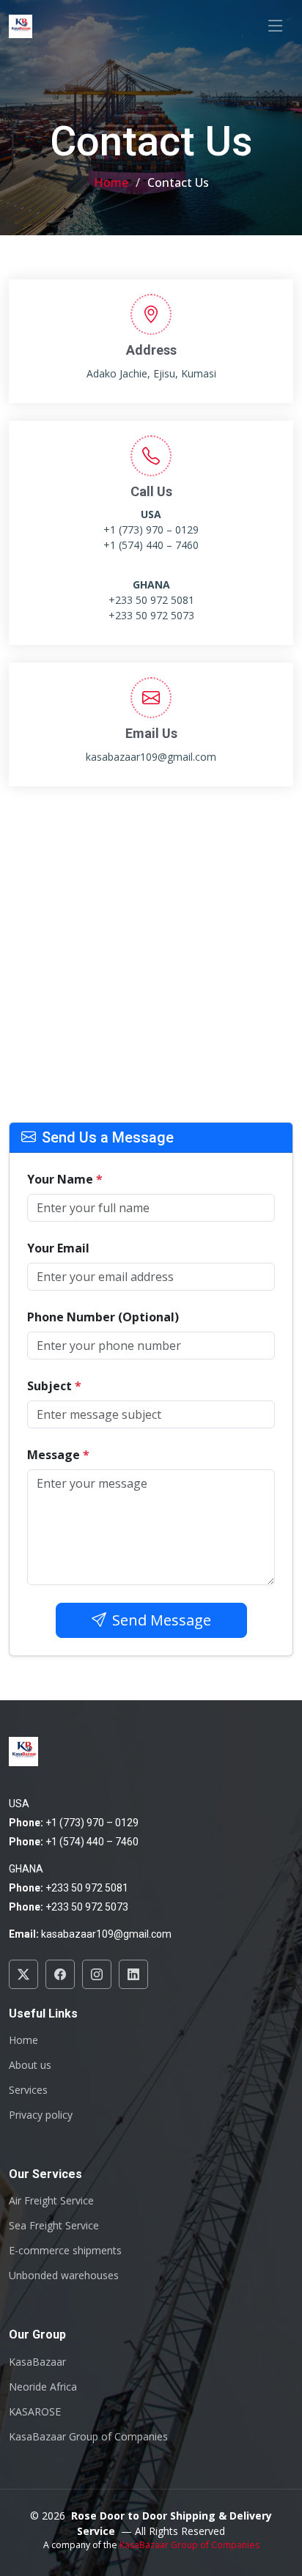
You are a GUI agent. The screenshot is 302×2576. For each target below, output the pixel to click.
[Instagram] (97, 1974)
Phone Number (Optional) (103, 1317)
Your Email (58, 1248)
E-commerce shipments (65, 2251)
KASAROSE (35, 2412)
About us (30, 2065)
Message (58, 1455)
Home (111, 182)
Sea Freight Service (54, 2226)
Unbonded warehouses (64, 2276)
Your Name (65, 1179)
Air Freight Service (51, 2201)
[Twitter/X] (23, 1974)
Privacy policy (41, 2115)
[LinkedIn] (133, 1974)
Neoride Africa (43, 2387)
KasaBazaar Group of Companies (88, 2437)
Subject (54, 1386)
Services (28, 2090)
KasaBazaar (37, 2362)
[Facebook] (60, 1974)
